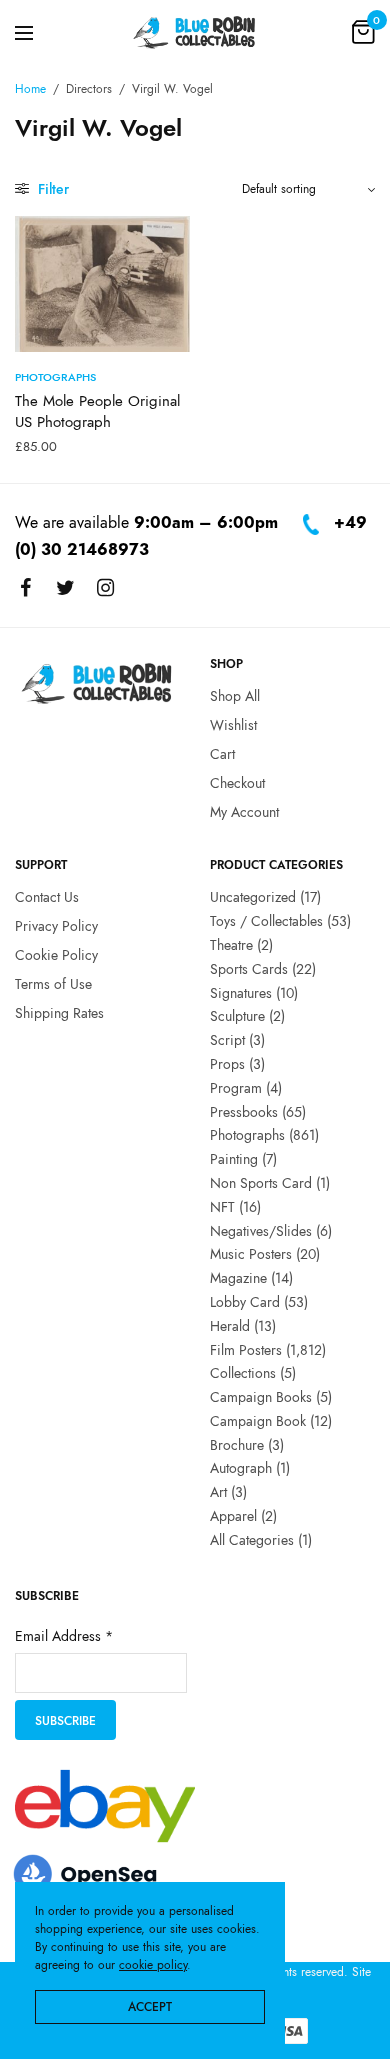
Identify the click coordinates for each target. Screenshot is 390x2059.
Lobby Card (245, 1302)
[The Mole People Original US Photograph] (102, 284)
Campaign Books (261, 1397)
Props (227, 1064)
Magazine (238, 1278)
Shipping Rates (59, 1013)
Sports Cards (249, 969)
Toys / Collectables (266, 921)
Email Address (64, 1637)
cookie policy (153, 1965)
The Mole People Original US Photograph (97, 411)
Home (30, 89)
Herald (230, 1326)
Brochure (237, 1445)
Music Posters (251, 1255)
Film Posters (246, 1350)
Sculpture (237, 1017)
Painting (234, 1159)
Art (218, 1493)
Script (227, 1040)
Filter (51, 189)
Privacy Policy (56, 926)
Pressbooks (244, 1112)
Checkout (237, 783)
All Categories (252, 1540)
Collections (243, 1374)
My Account (244, 812)
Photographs (55, 377)
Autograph (241, 1469)
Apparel (233, 1516)
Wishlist (233, 725)
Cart (222, 754)
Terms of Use (53, 984)
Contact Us (47, 898)
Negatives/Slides (261, 1231)
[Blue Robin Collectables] (194, 32)
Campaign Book (258, 1421)
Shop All (235, 697)
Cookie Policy (56, 955)
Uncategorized (253, 898)
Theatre (231, 945)
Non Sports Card (261, 1183)
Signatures (241, 993)
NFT (222, 1207)
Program (236, 1088)
